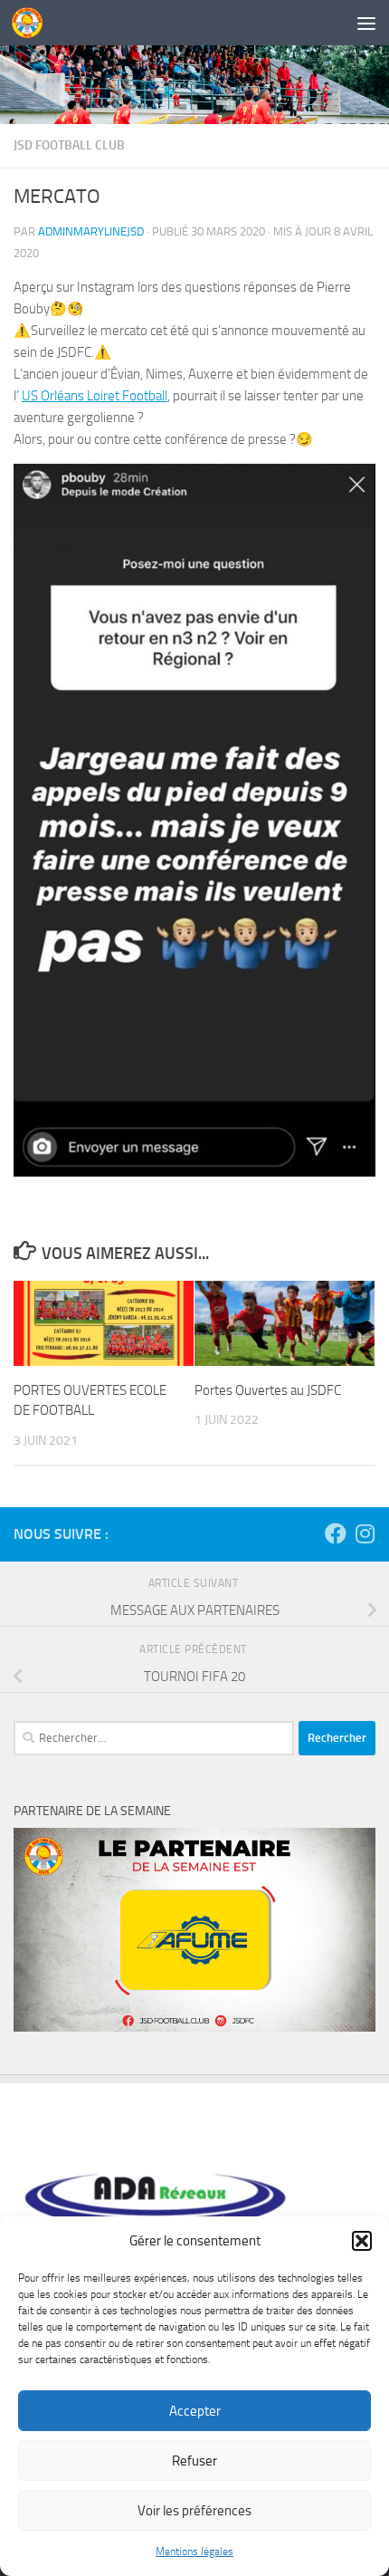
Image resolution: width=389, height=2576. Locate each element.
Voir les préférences (194, 2511)
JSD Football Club (69, 145)
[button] (362, 2241)
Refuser (194, 2461)
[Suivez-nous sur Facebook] (336, 1533)
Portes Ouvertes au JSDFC (268, 1390)
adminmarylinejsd (91, 231)
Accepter (195, 2411)
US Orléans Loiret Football (95, 396)
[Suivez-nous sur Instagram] (365, 1533)
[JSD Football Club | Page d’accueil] (33, 23)
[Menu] (366, 23)
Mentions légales (194, 2552)
